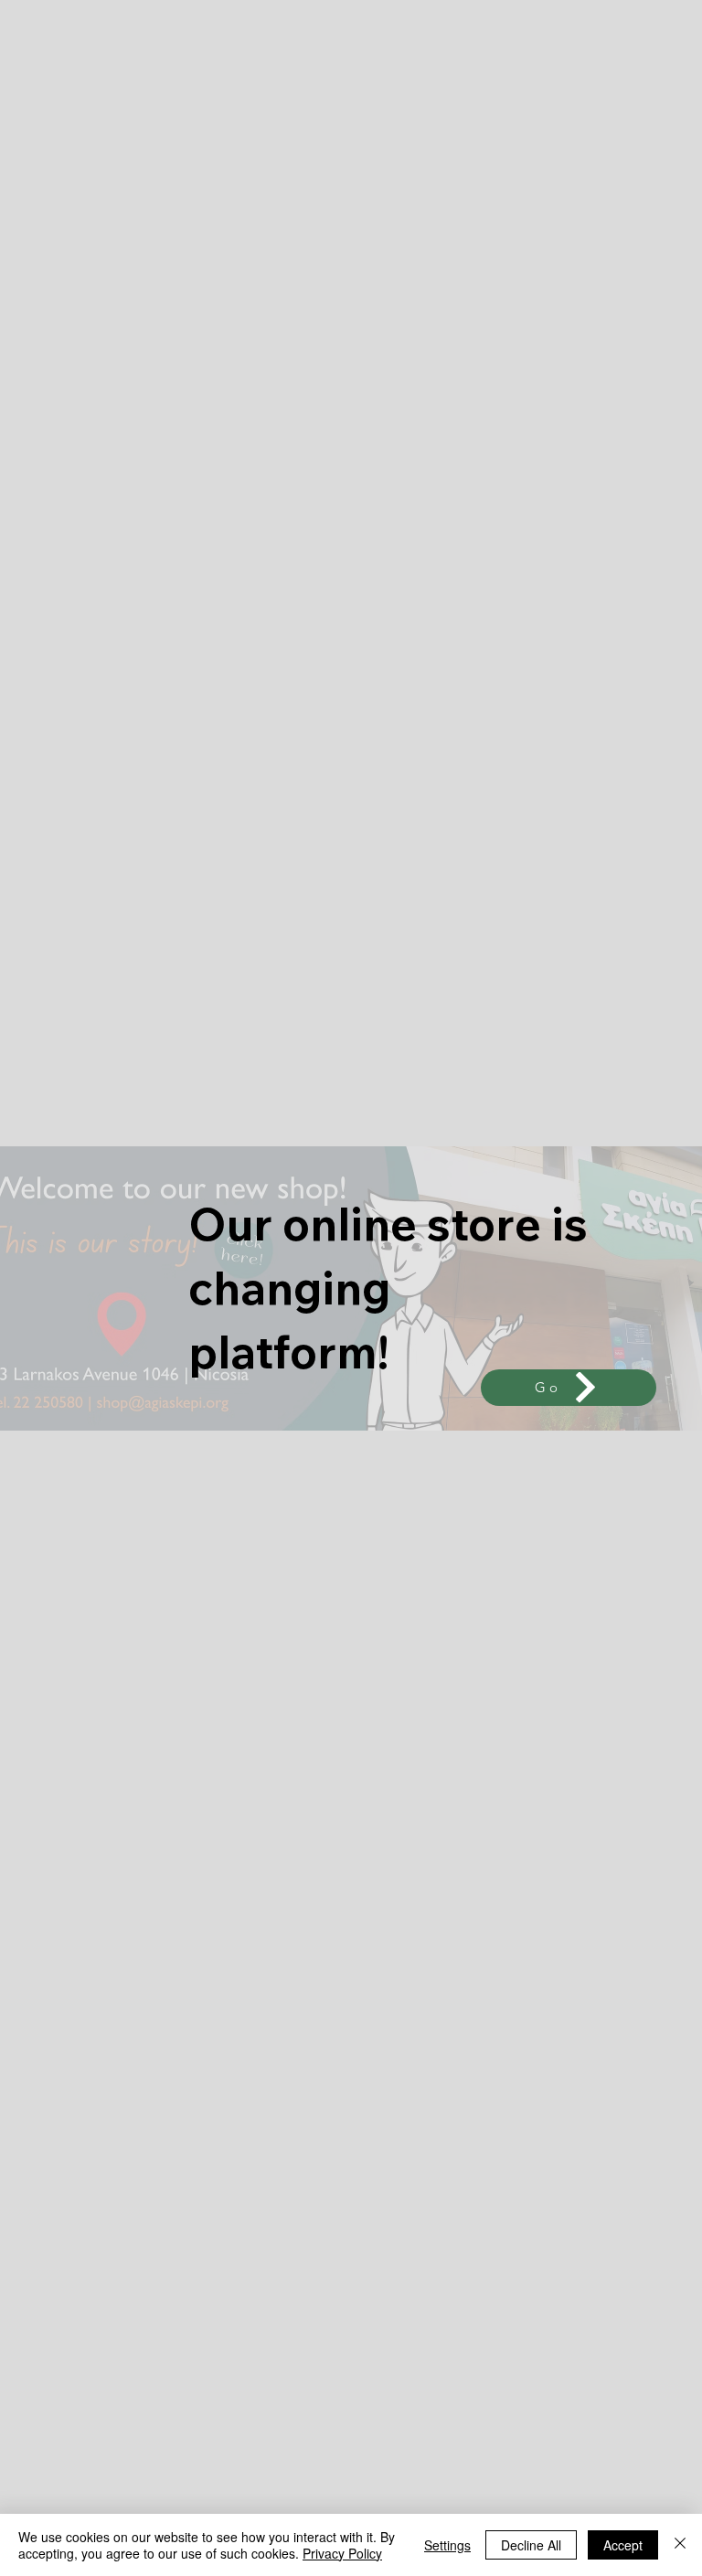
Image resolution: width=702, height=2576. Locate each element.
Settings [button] (447, 2545)
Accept (623, 2545)
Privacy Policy (342, 2553)
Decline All (531, 2545)
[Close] (680, 2545)
